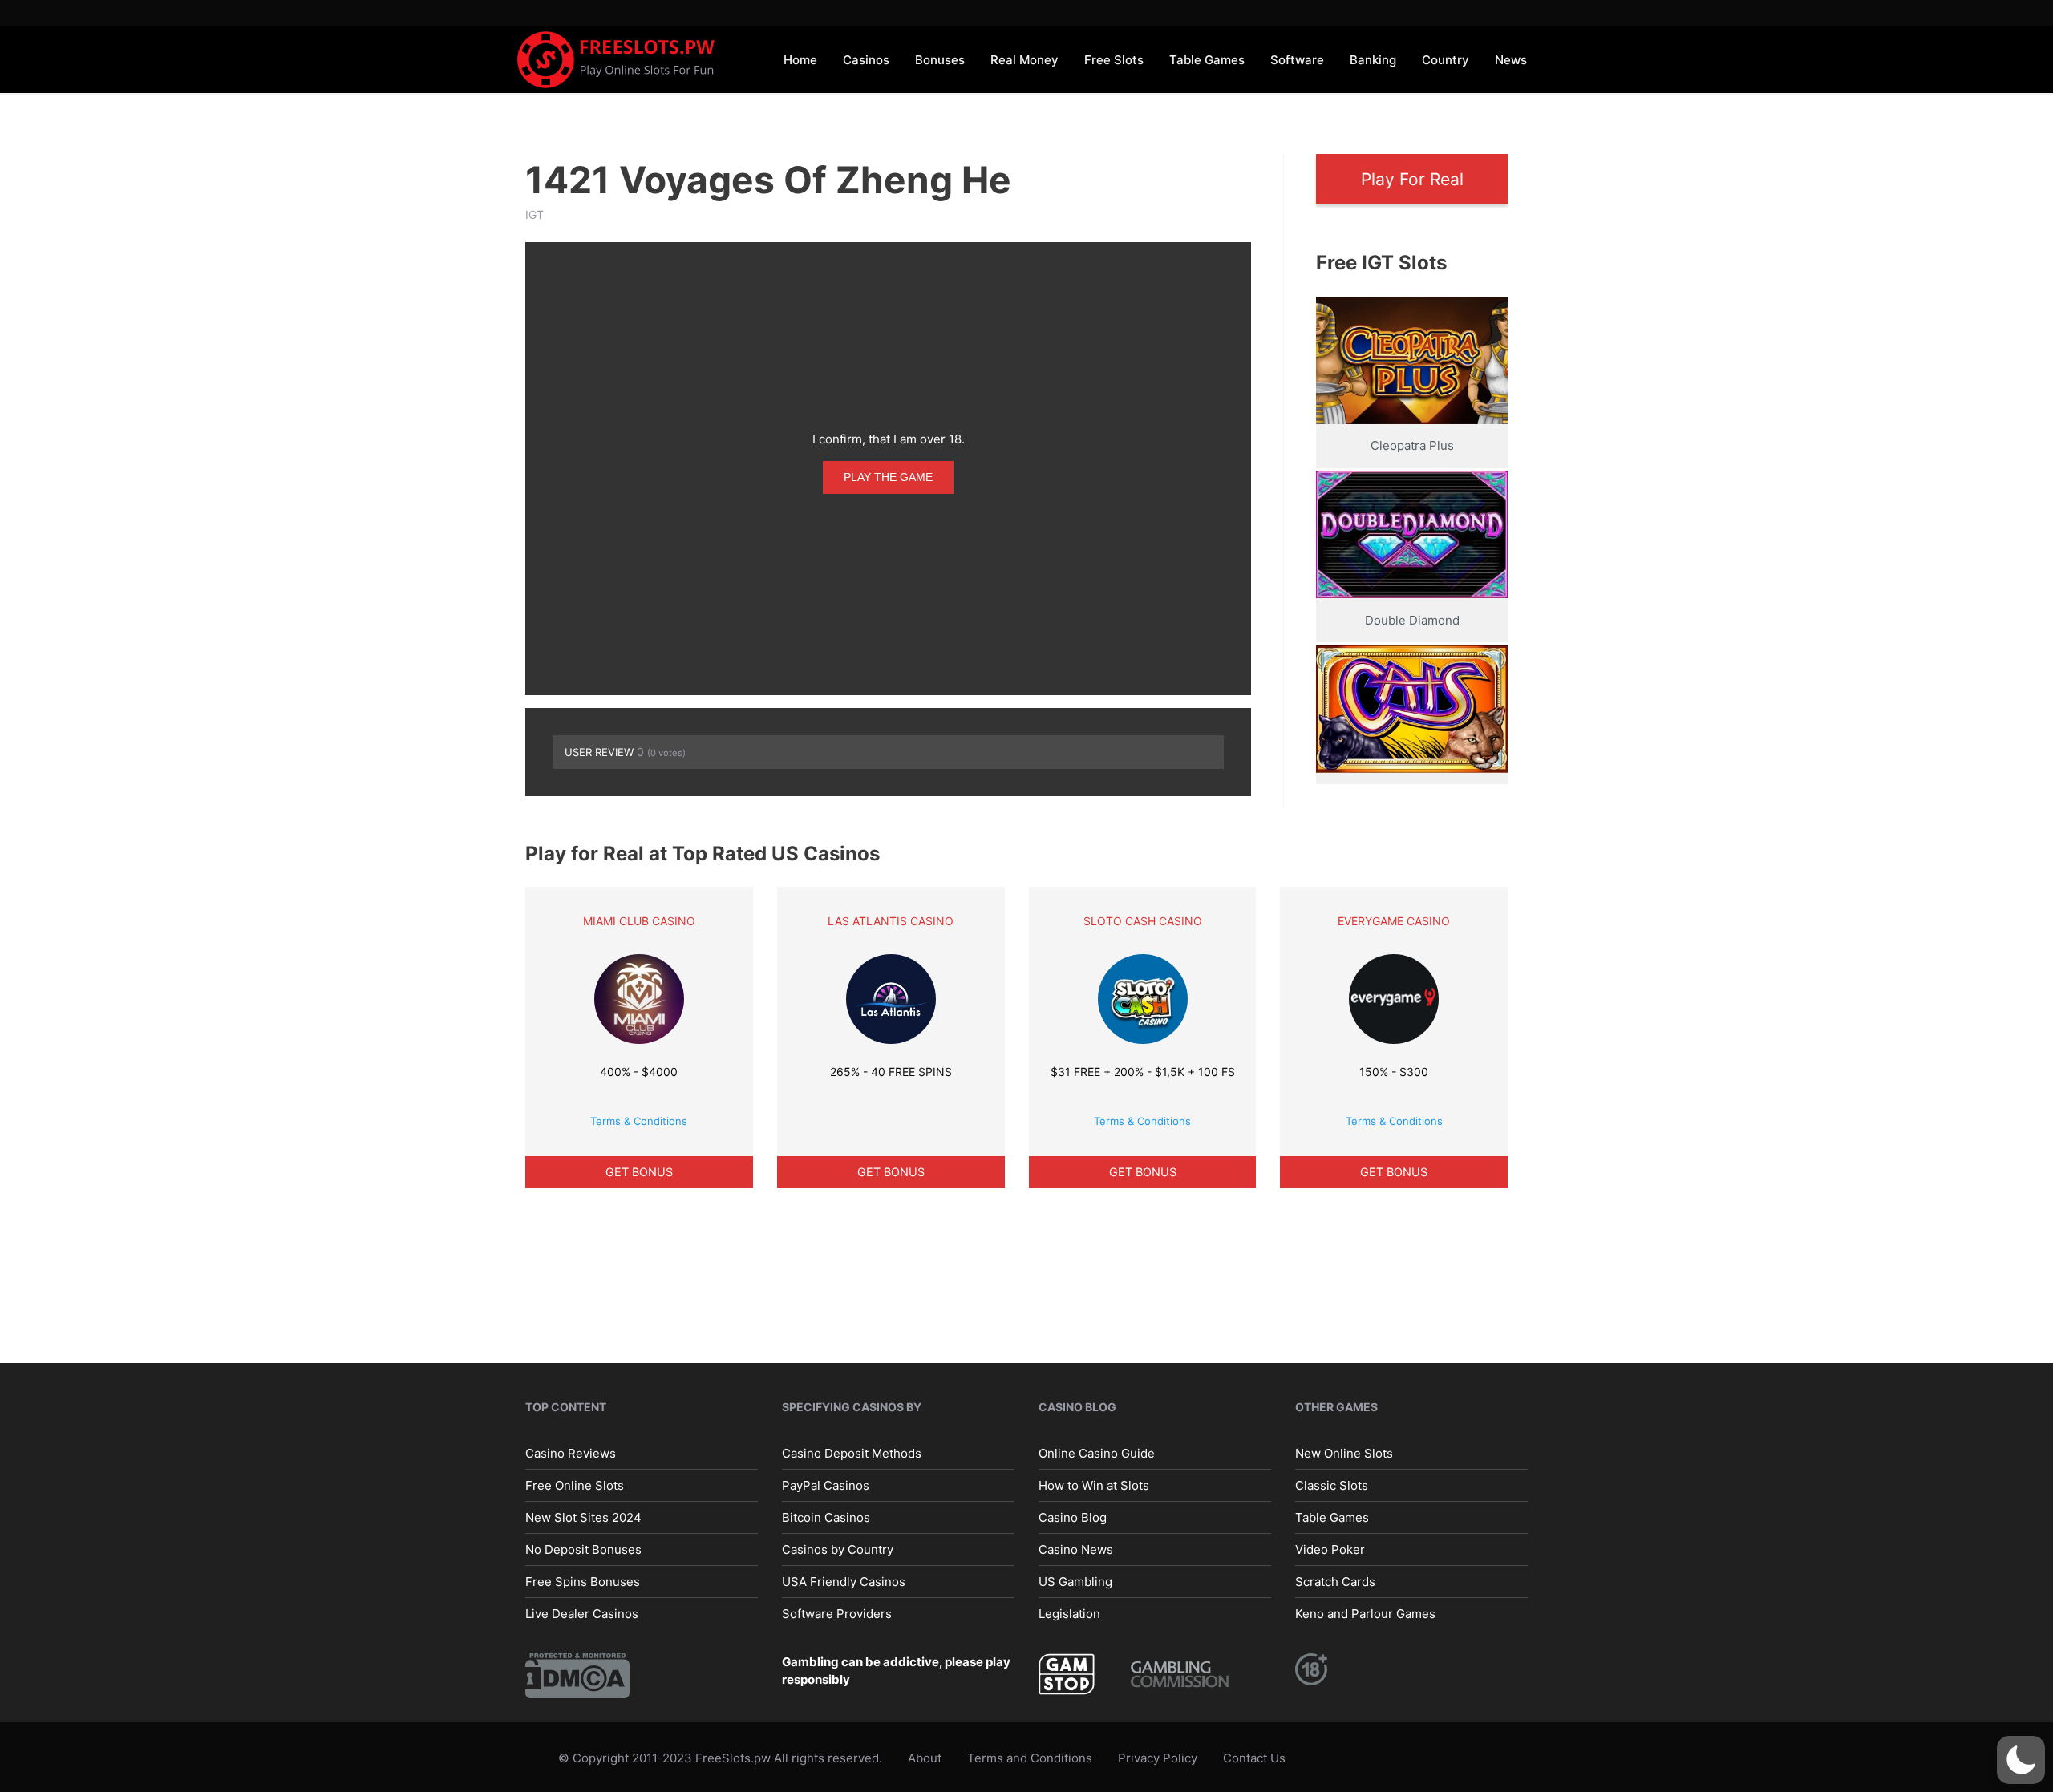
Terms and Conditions (1030, 1758)
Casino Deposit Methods (852, 1453)
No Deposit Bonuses (583, 1549)
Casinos (866, 60)
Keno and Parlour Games (1365, 1614)
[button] (2021, 1760)
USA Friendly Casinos (844, 1582)
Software (1297, 60)
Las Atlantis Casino (891, 921)
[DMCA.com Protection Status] (577, 1675)
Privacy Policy (1158, 1758)
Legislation (1069, 1614)
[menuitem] (800, 59)
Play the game (888, 477)
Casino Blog (1073, 1517)
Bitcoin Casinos (826, 1517)
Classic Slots (1332, 1485)
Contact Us (1254, 1758)
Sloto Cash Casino (1143, 921)
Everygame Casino (1394, 921)
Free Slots (1114, 60)
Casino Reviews (571, 1453)
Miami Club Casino (639, 921)
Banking (1373, 60)
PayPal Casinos (826, 1485)
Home (800, 60)
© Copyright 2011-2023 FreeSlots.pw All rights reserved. (720, 1758)
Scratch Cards (1335, 1582)
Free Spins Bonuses (583, 1582)
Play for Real (1412, 179)
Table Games (1207, 60)
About (925, 1758)
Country (1446, 60)
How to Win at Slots (1094, 1485)
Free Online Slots (575, 1485)
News (1511, 60)
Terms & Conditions (639, 1121)
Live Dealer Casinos (582, 1614)
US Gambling (1075, 1582)
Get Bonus (639, 1172)
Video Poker (1330, 1549)
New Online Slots (1344, 1453)
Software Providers (837, 1614)
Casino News (1076, 1549)
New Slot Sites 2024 (583, 1517)
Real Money (1024, 60)
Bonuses (940, 60)
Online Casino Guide (1097, 1453)
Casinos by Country (838, 1549)
